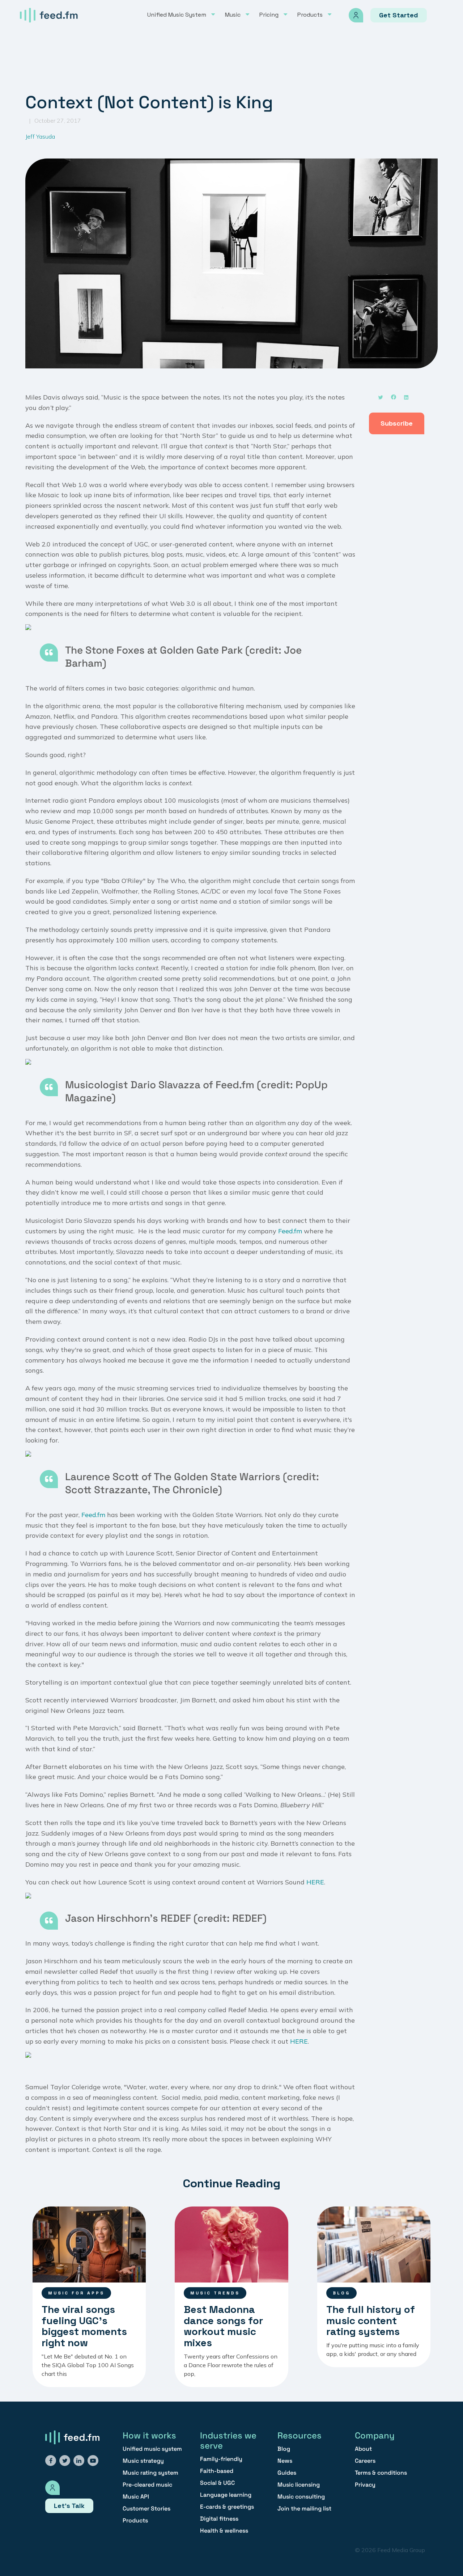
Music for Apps (76, 2293)
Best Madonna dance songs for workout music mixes (223, 2326)
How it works (149, 2435)
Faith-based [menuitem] (217, 2471)
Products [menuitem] (310, 15)
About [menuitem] (363, 2449)
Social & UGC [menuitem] (217, 2483)
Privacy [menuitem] (365, 2485)
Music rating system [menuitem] (150, 2473)
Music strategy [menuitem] (143, 2461)
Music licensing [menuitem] (299, 2485)
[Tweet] (382, 401)
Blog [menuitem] (284, 2449)
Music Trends (215, 2293)
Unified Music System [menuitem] (177, 15)
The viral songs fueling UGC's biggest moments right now (84, 2326)
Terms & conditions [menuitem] (381, 2473)
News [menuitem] (285, 2461)
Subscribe (397, 423)
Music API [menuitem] (136, 2497)
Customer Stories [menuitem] (146, 2509)
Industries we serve (228, 2440)
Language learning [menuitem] (226, 2495)
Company (375, 2435)
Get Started (399, 15)
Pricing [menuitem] (269, 15)
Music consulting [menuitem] (301, 2497)
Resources (300, 2435)
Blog (341, 2293)
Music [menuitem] (233, 15)
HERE (315, 1882)
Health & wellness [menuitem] (224, 2531)
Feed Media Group (401, 2550)
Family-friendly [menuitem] (221, 2459)
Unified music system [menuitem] (152, 2449)
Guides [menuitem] (287, 2473)
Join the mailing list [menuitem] (304, 2509)
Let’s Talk (69, 2506)
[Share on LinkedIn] (408, 401)
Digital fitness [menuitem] (219, 2519)
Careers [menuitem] (365, 2461)
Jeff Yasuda (40, 136)
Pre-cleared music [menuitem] (147, 2485)
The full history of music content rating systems (371, 2320)
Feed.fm (290, 1231)
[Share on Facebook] (395, 401)
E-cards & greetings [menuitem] (227, 2507)
